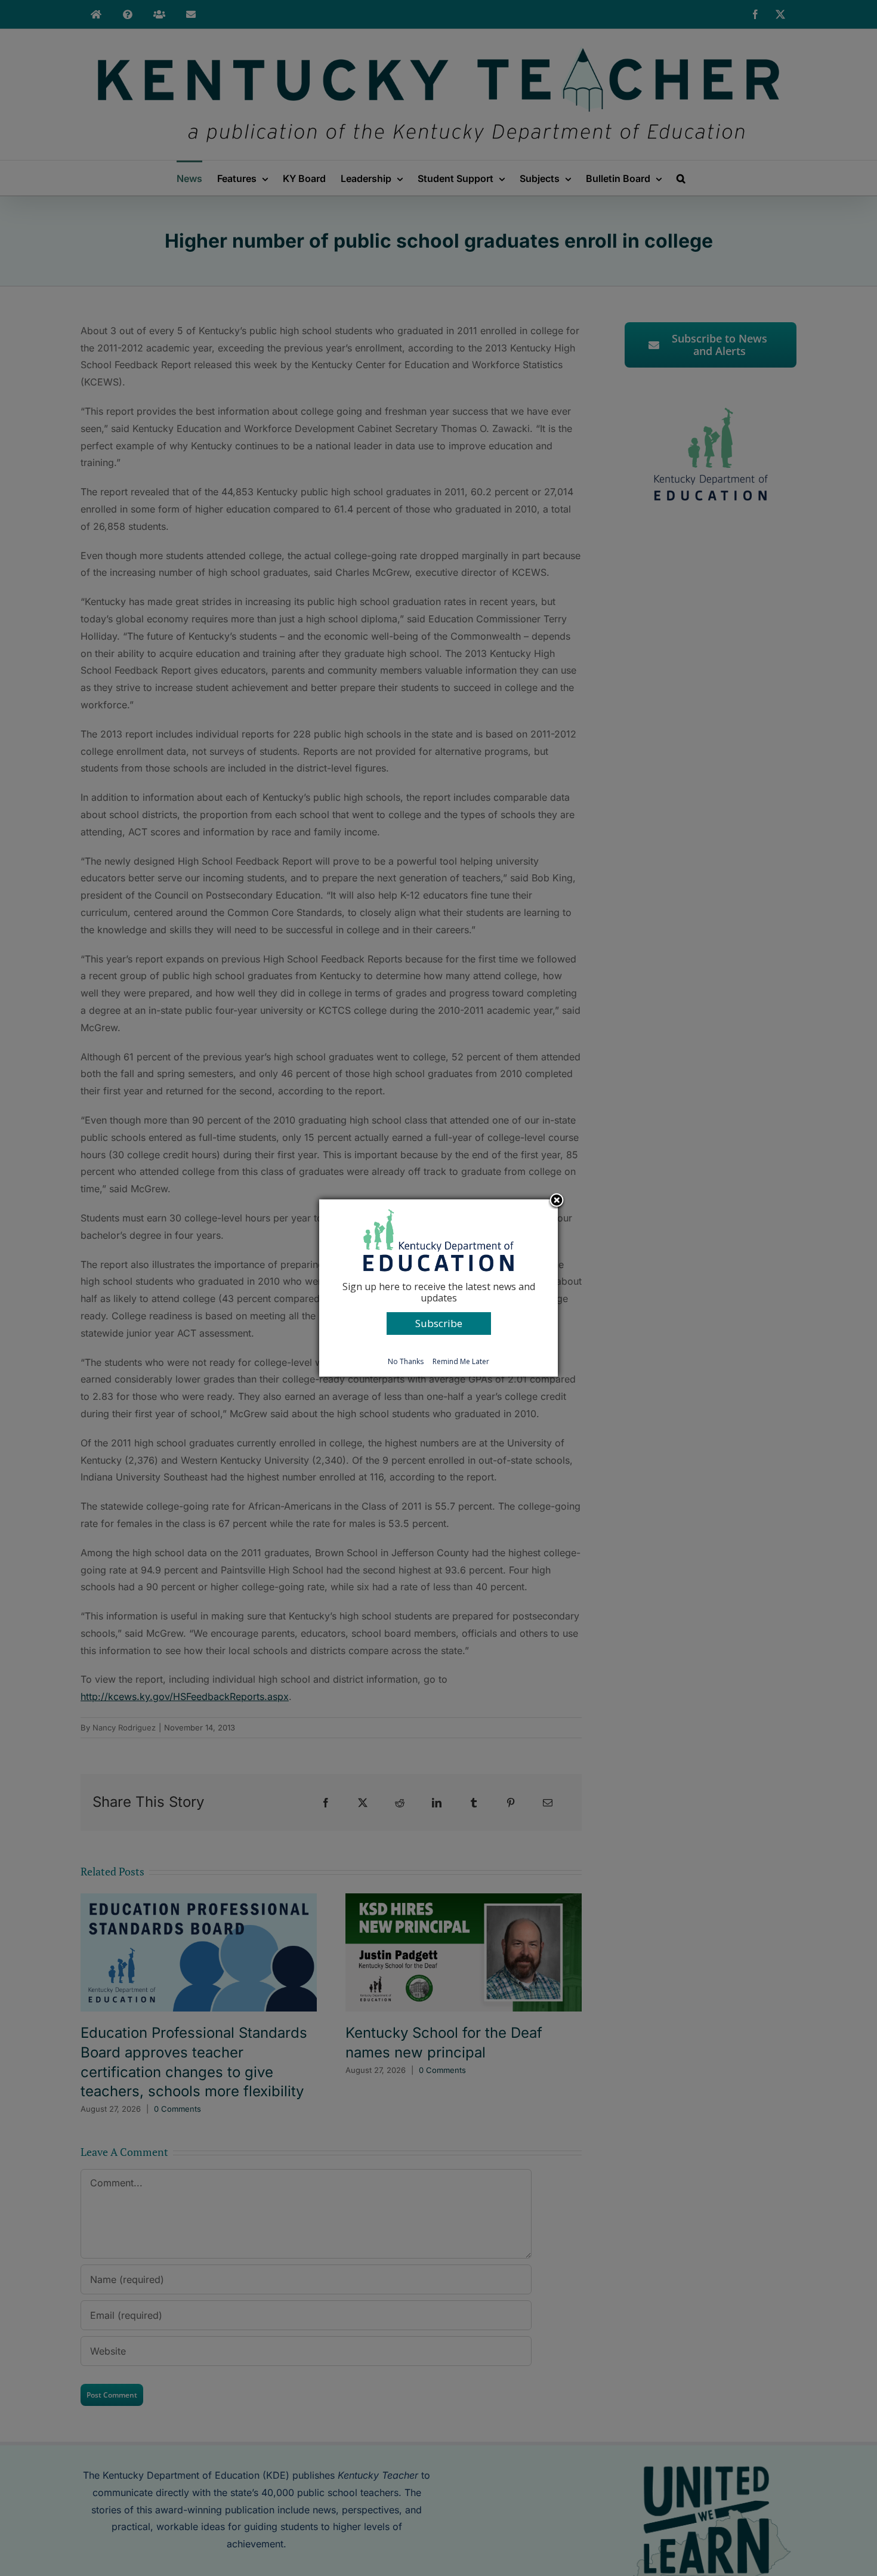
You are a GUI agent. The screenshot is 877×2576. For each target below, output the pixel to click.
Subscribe (439, 1323)
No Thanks (406, 1361)
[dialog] (438, 1288)
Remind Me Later (461, 1361)
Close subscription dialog (557, 1201)
